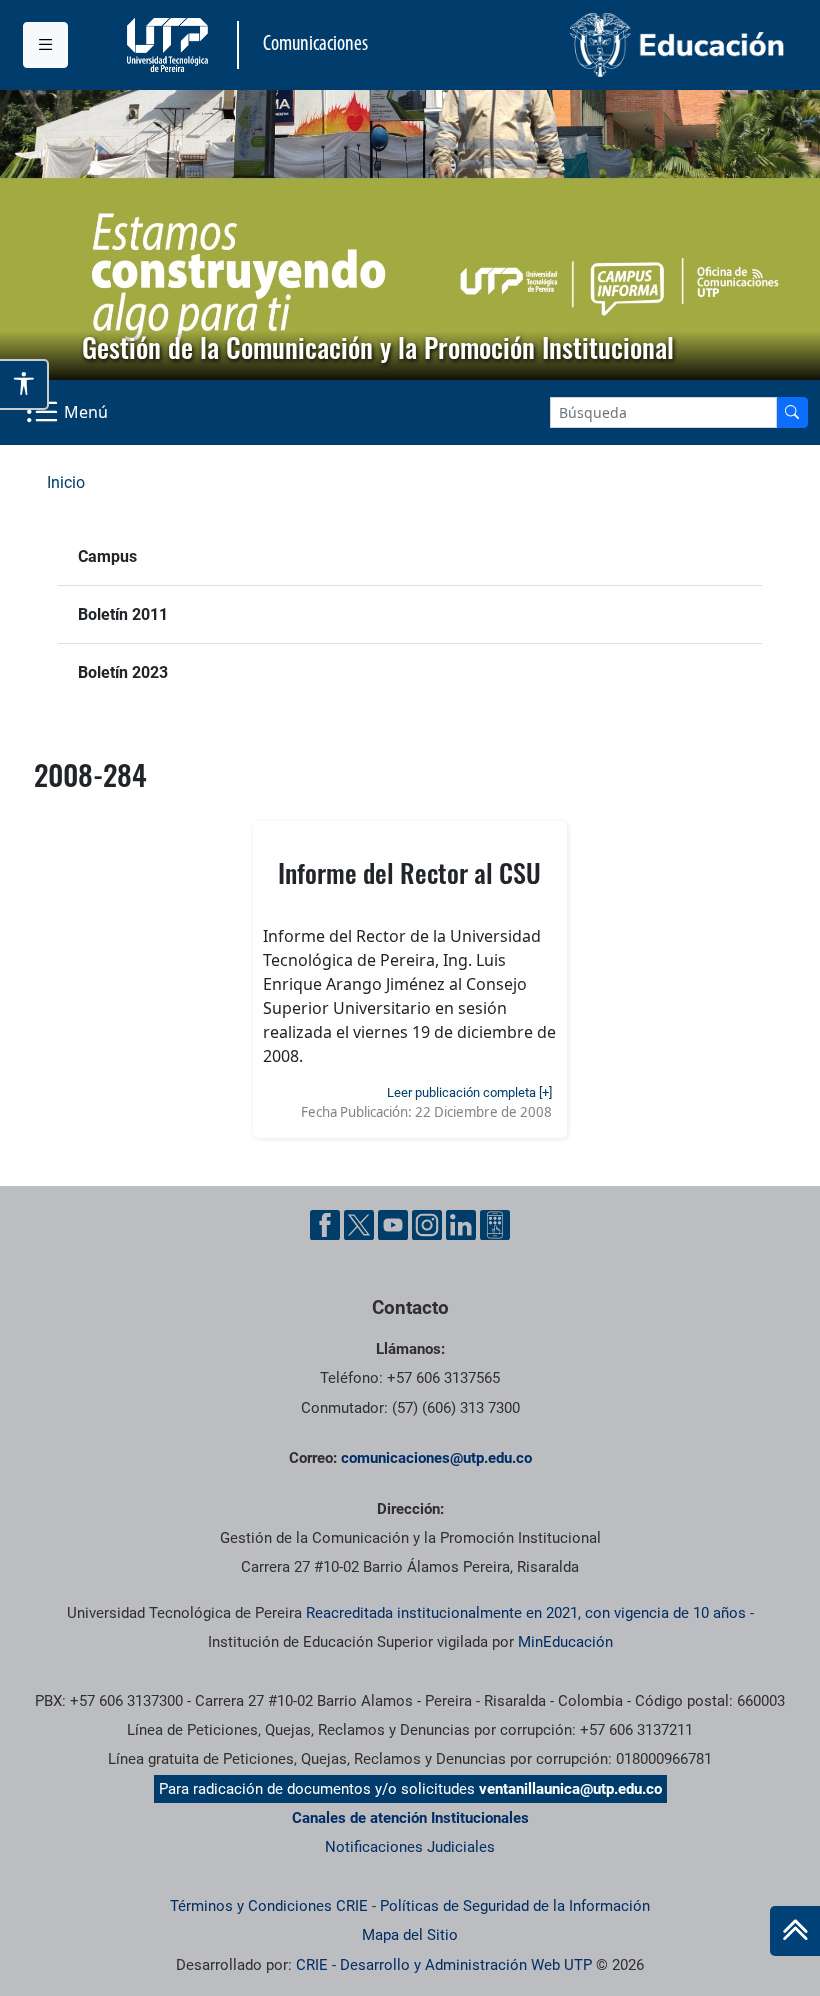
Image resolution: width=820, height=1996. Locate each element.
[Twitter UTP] (359, 1225)
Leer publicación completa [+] (469, 1092)
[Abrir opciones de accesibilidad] (24, 384)
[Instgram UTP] (427, 1225)
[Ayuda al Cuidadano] (495, 1225)
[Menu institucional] (45, 45)
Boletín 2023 (123, 672)
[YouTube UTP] (393, 1225)
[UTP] (170, 45)
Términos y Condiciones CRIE (269, 1906)
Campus (107, 556)
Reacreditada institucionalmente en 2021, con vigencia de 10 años (526, 1613)
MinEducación (565, 1642)
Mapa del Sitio (410, 1935)
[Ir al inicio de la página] (795, 1931)
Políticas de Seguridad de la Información (515, 1906)
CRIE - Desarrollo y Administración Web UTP (444, 1965)
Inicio (66, 482)
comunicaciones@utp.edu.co (436, 1458)
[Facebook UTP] (325, 1225)
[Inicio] (795, 1931)
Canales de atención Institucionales (410, 1818)
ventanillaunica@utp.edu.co (570, 1789)
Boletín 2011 (123, 614)
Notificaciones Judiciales (410, 1847)
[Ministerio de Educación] (604, 45)
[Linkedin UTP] (461, 1225)
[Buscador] (792, 412)
